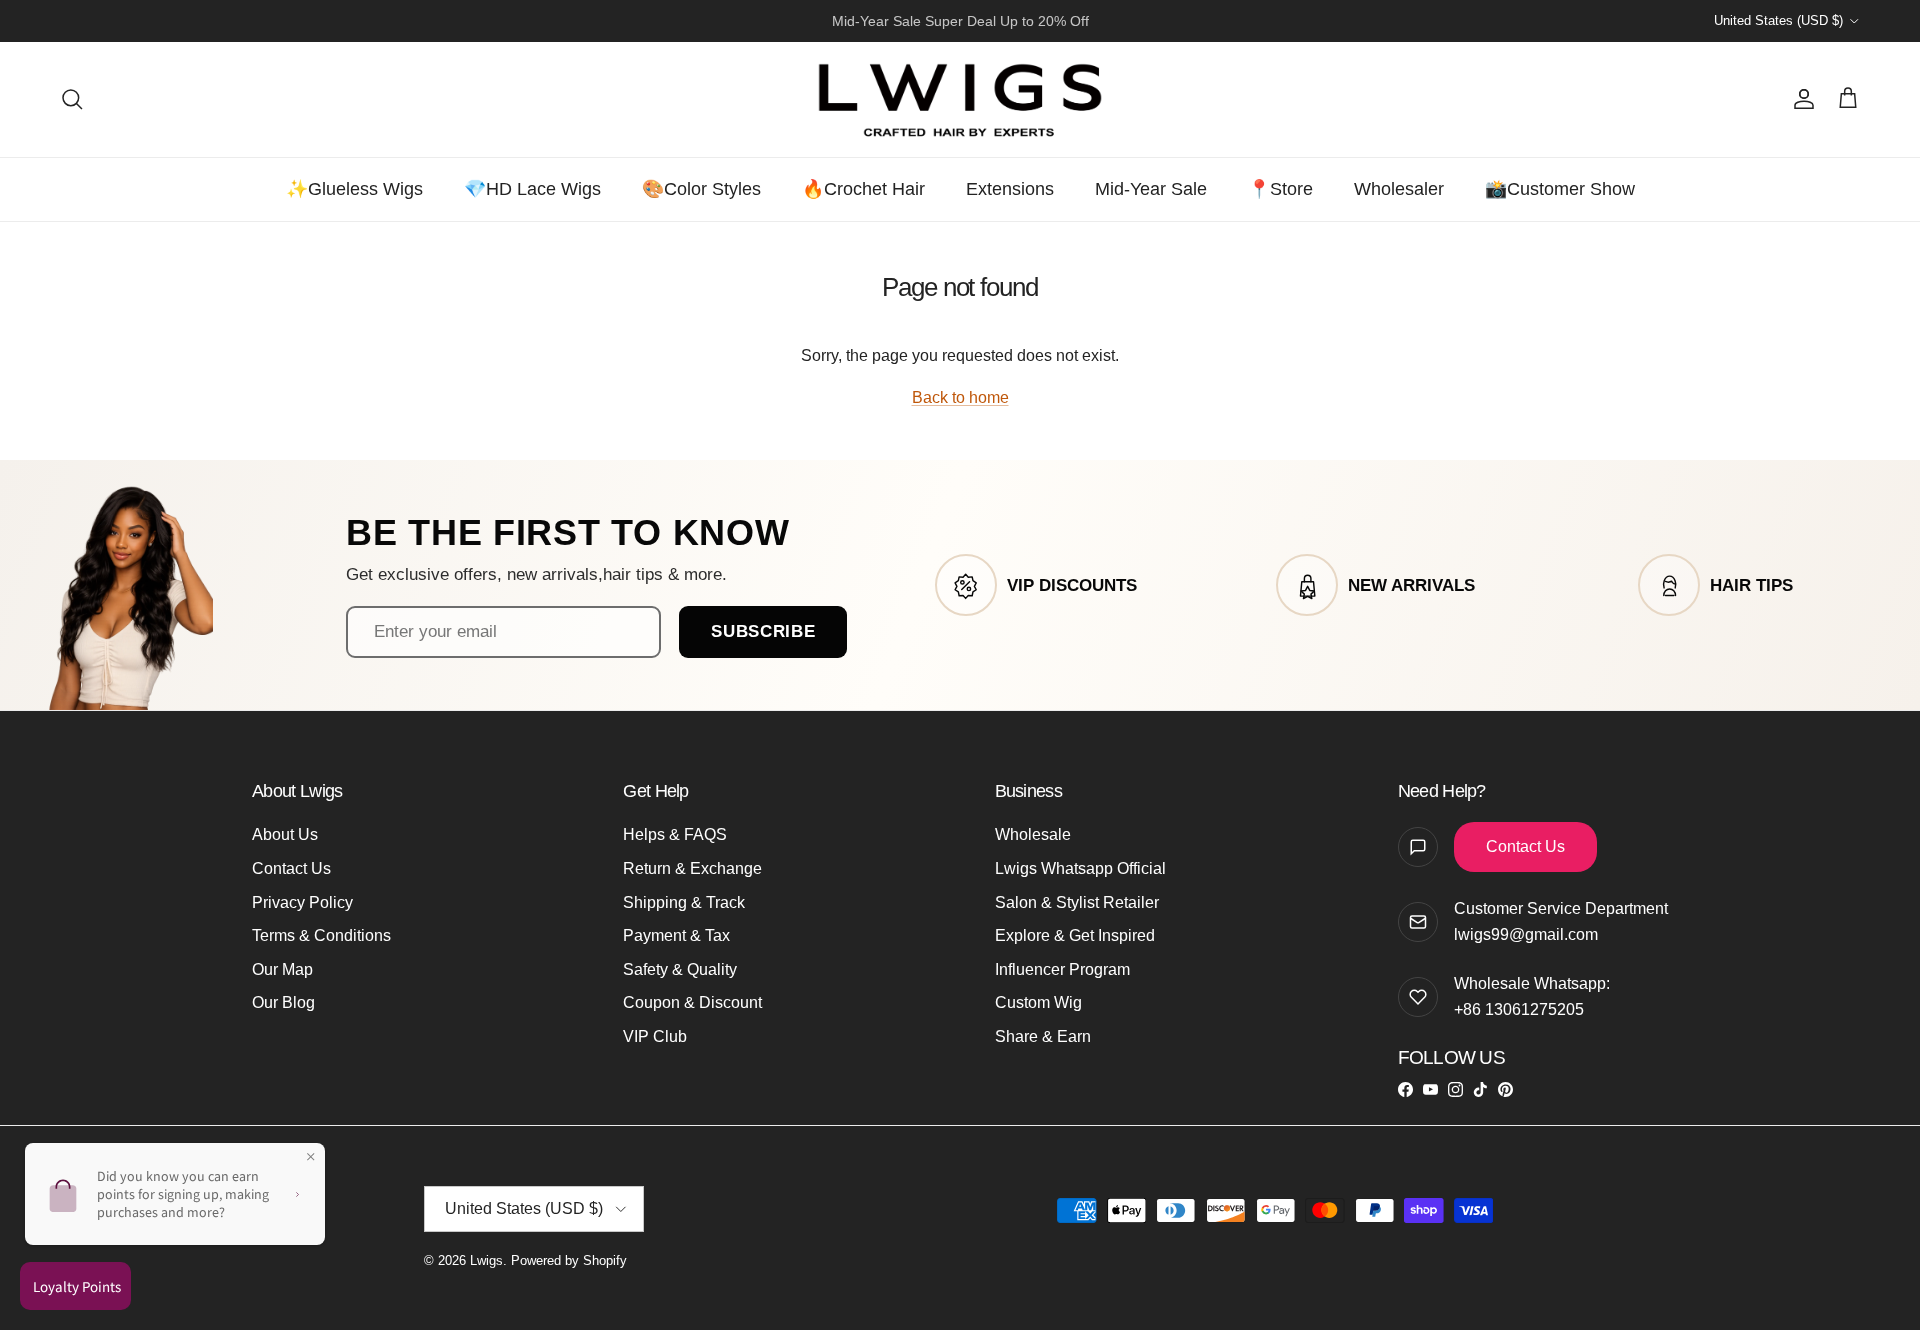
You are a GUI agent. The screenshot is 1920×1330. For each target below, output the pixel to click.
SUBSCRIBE (763, 631)
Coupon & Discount (692, 1002)
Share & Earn (1043, 1036)
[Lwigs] (960, 99)
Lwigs (486, 1260)
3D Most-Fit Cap (907, 26)
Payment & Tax (676, 935)
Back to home (960, 397)
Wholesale (1033, 834)
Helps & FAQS (675, 834)
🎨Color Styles (701, 189)
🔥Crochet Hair (863, 189)
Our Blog (283, 1002)
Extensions (1010, 189)
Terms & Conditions (321, 935)
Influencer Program (1062, 969)
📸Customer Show (1560, 189)
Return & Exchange (692, 868)
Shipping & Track (684, 902)
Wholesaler (1399, 189)
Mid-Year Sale (1151, 189)
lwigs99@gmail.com (1526, 934)
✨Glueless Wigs (354, 189)
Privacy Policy (302, 902)
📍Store (1280, 189)
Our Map (282, 969)
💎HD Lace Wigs (532, 189)
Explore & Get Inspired (1075, 935)
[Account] (1800, 99)
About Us (285, 834)
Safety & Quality (680, 969)
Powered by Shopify (569, 1260)
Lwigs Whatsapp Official (1080, 868)
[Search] (72, 99)
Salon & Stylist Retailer (1077, 902)
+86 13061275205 (1519, 1009)
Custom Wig (1038, 1002)
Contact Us (291, 868)
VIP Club (655, 1036)
